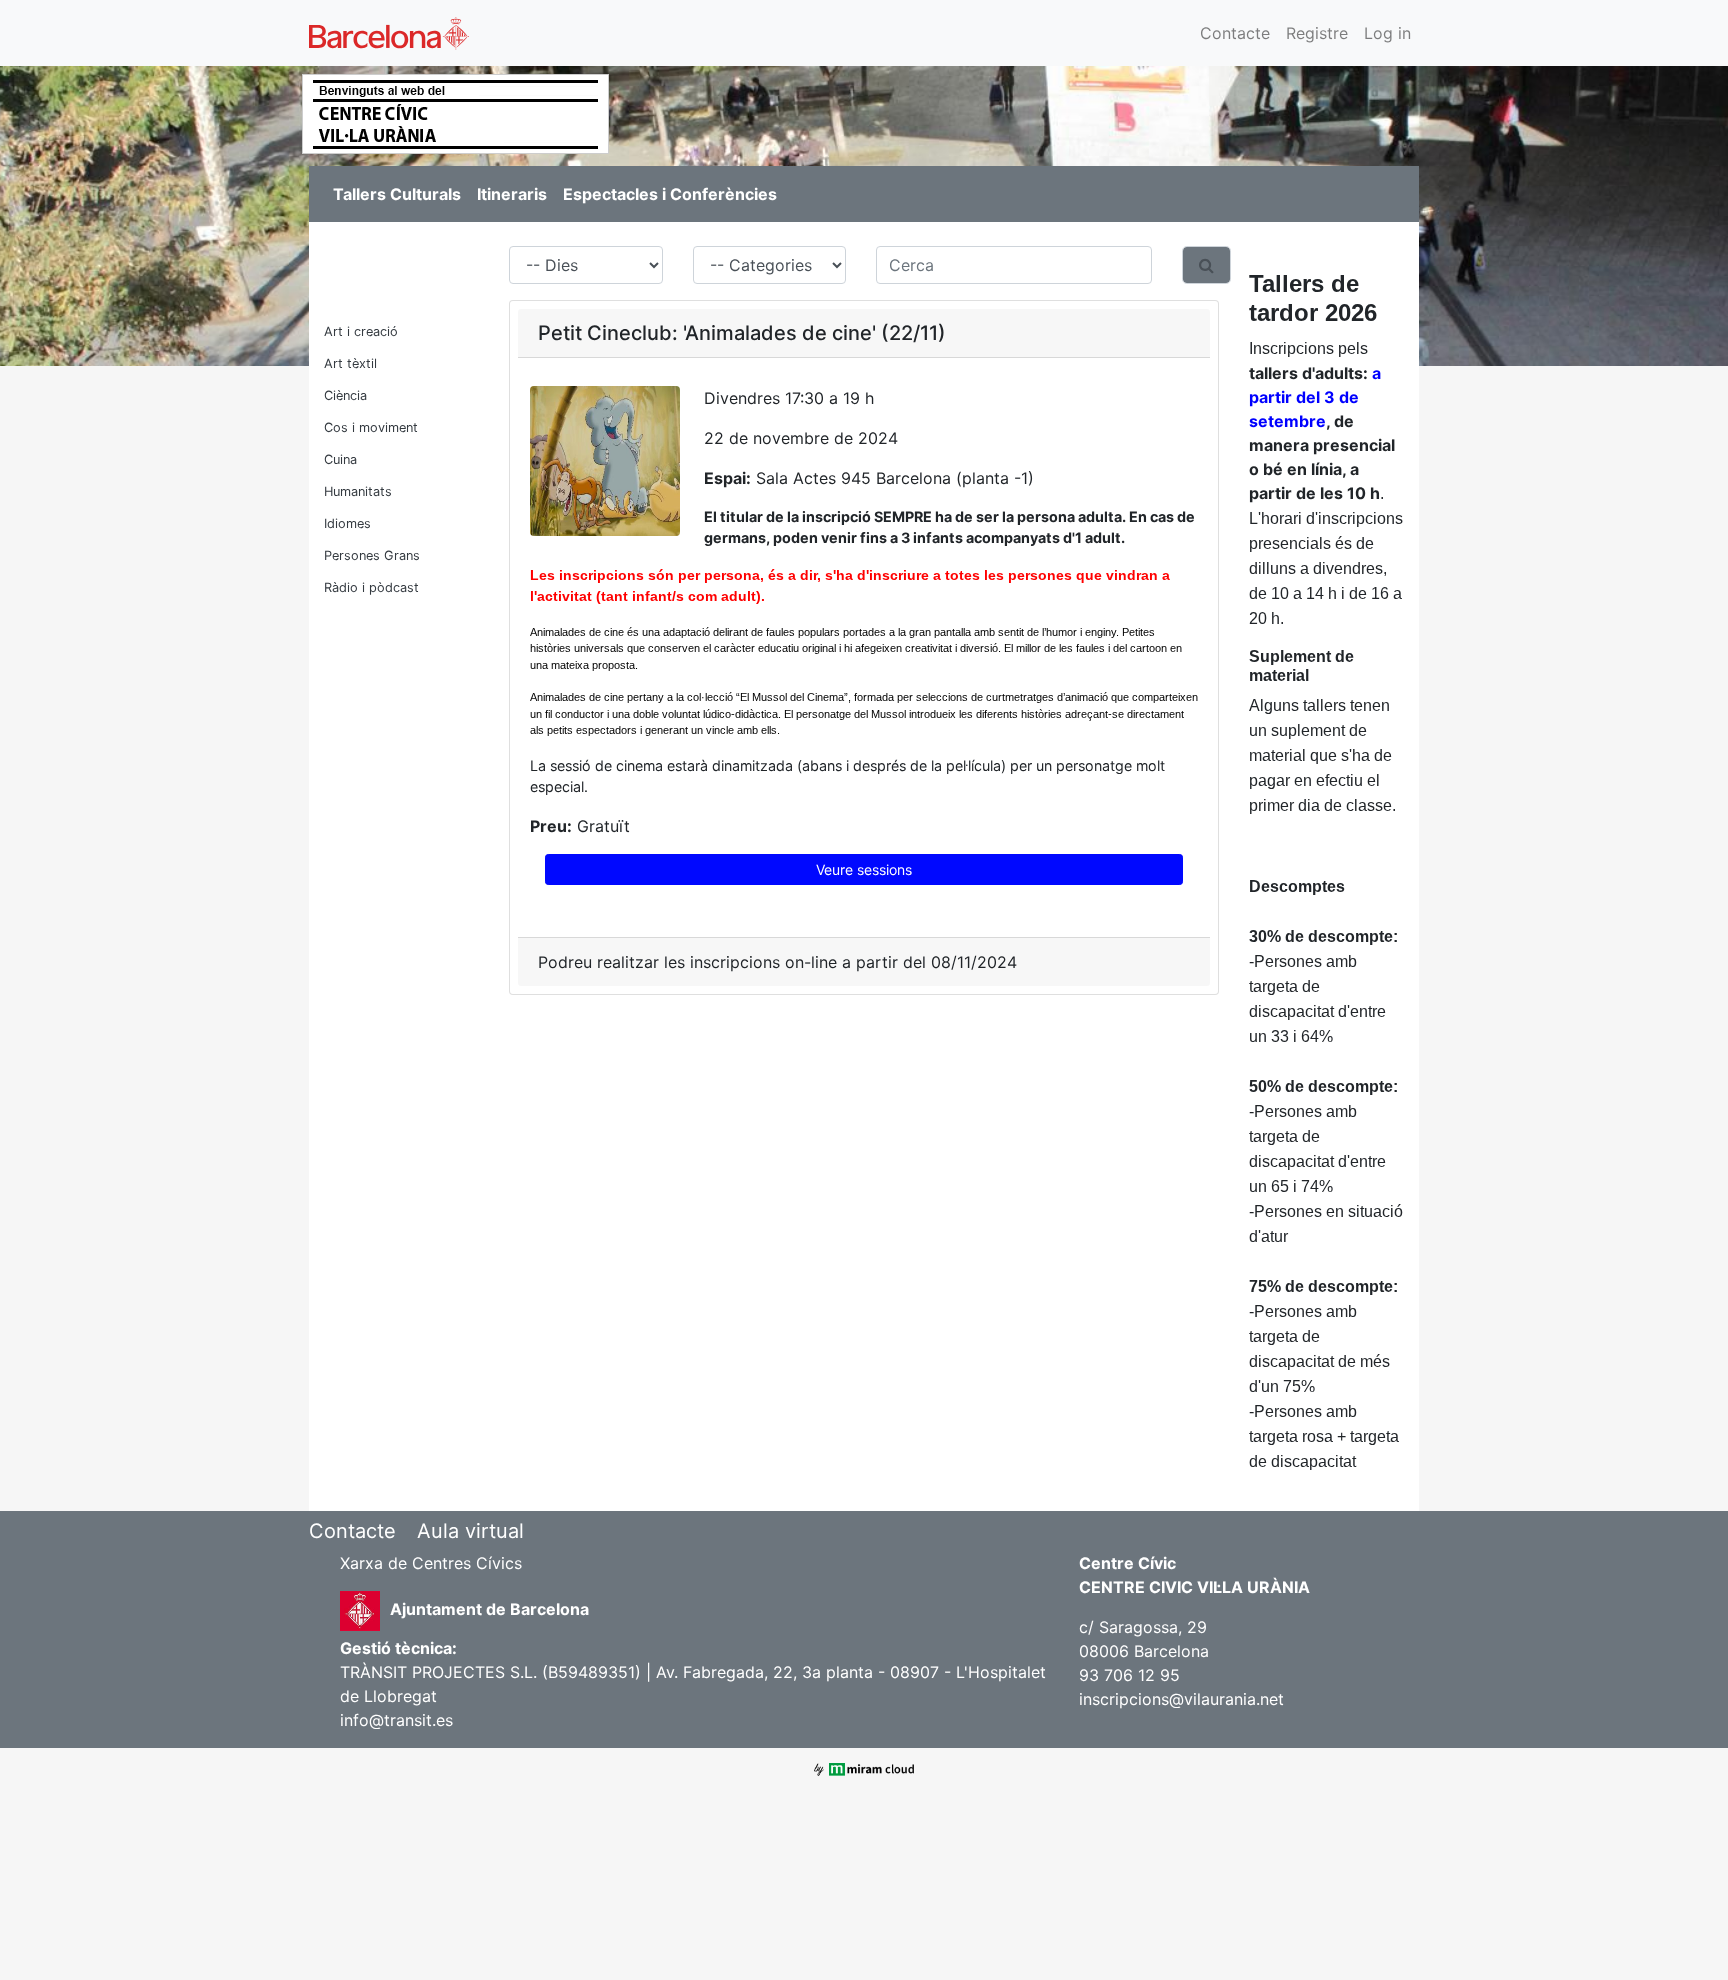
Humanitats (358, 491)
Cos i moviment (371, 427)
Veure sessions (864, 869)
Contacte (1235, 33)
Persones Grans (372, 555)
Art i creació (361, 331)
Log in (1387, 33)
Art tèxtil (350, 363)
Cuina (340, 459)
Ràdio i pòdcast (371, 587)
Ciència (345, 395)
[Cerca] (1206, 265)
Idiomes (347, 523)
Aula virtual (470, 1531)
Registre (1317, 33)
